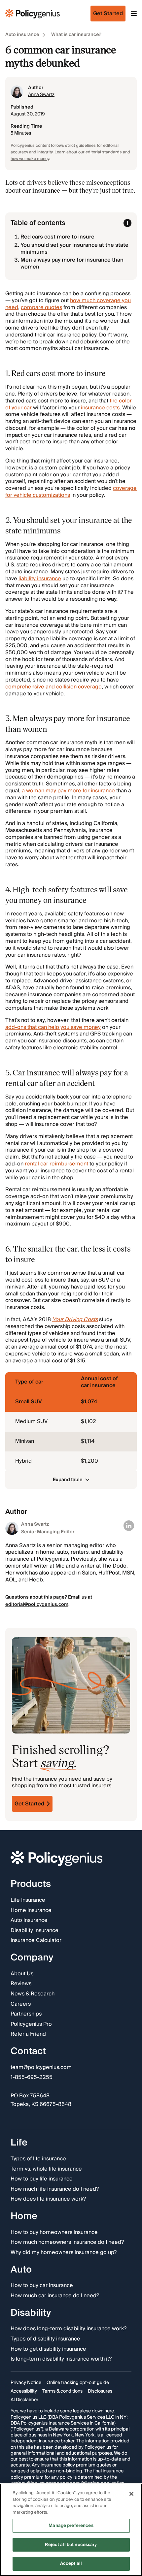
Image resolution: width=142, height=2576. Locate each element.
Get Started (29, 1804)
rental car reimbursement (56, 1164)
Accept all (71, 2563)
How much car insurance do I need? (55, 2296)
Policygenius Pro (31, 2024)
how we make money (30, 159)
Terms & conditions (62, 2391)
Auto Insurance (29, 1921)
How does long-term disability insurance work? (69, 2329)
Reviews (21, 1984)
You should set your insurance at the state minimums (74, 249)
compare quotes (41, 307)
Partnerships (26, 2014)
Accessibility (24, 2391)
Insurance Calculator (36, 1941)
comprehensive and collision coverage (53, 687)
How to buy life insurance (42, 2179)
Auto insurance (22, 35)
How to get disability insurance (48, 2349)
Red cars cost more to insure (57, 237)
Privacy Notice (26, 2383)
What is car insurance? (76, 35)
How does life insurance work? (48, 2200)
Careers (21, 2004)
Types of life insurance (38, 2159)
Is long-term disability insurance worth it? (61, 2359)
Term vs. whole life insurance (46, 2169)
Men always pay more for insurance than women (72, 263)
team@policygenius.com (41, 2068)
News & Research (33, 1994)
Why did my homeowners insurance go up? (64, 2253)
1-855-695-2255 (32, 2078)
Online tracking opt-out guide (78, 2383)
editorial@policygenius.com (37, 1605)
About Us (22, 1974)
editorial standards (104, 152)
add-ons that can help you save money (53, 1027)
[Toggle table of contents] (127, 223)
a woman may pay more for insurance (68, 791)
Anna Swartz (41, 95)
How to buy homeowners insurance (54, 2233)
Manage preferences (71, 2526)
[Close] (131, 2494)
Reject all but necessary (71, 2545)
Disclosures (100, 2391)
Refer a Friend (28, 2035)
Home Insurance (31, 1911)
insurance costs (100, 408)
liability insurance (40, 579)
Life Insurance (28, 1900)
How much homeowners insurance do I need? (67, 2243)
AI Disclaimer (24, 2400)
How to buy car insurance (42, 2286)
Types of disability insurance (45, 2339)
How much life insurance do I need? (55, 2189)
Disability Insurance (35, 1931)
